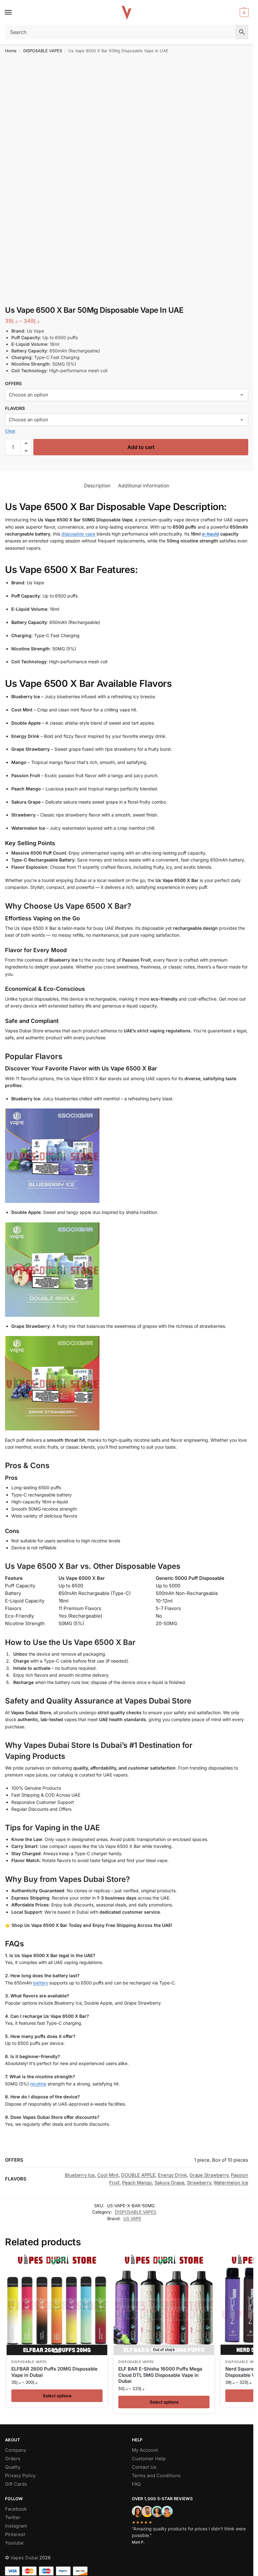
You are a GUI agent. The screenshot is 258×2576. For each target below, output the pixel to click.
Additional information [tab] (144, 486)
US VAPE (132, 2219)
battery (41, 1983)
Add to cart (141, 447)
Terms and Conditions (156, 2476)
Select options (57, 2396)
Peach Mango (137, 2183)
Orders (13, 2459)
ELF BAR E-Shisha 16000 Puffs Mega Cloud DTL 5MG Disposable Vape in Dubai (160, 2375)
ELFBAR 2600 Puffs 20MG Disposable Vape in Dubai (54, 2372)
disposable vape (78, 534)
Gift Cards (16, 2484)
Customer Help (149, 2459)
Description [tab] (97, 486)
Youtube (14, 2543)
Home (11, 51)
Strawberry (199, 2183)
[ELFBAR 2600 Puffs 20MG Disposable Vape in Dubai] (57, 2305)
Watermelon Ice (231, 2183)
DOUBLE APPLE (138, 2175)
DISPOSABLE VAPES (43, 51)
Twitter (13, 2517)
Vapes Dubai (24, 2558)
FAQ (136, 2484)
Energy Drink (172, 2175)
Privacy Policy (20, 2476)
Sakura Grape (169, 2183)
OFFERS (13, 383)
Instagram (16, 2526)
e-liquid (210, 534)
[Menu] (14, 13)
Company (16, 2450)
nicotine (38, 2084)
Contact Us (144, 2467)
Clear (10, 431)
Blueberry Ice (80, 2175)
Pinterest (15, 2534)
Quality (13, 2467)
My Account (145, 2450)
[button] (243, 13)
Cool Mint (108, 2175)
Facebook (16, 2509)
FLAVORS (15, 408)
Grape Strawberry (209, 2175)
